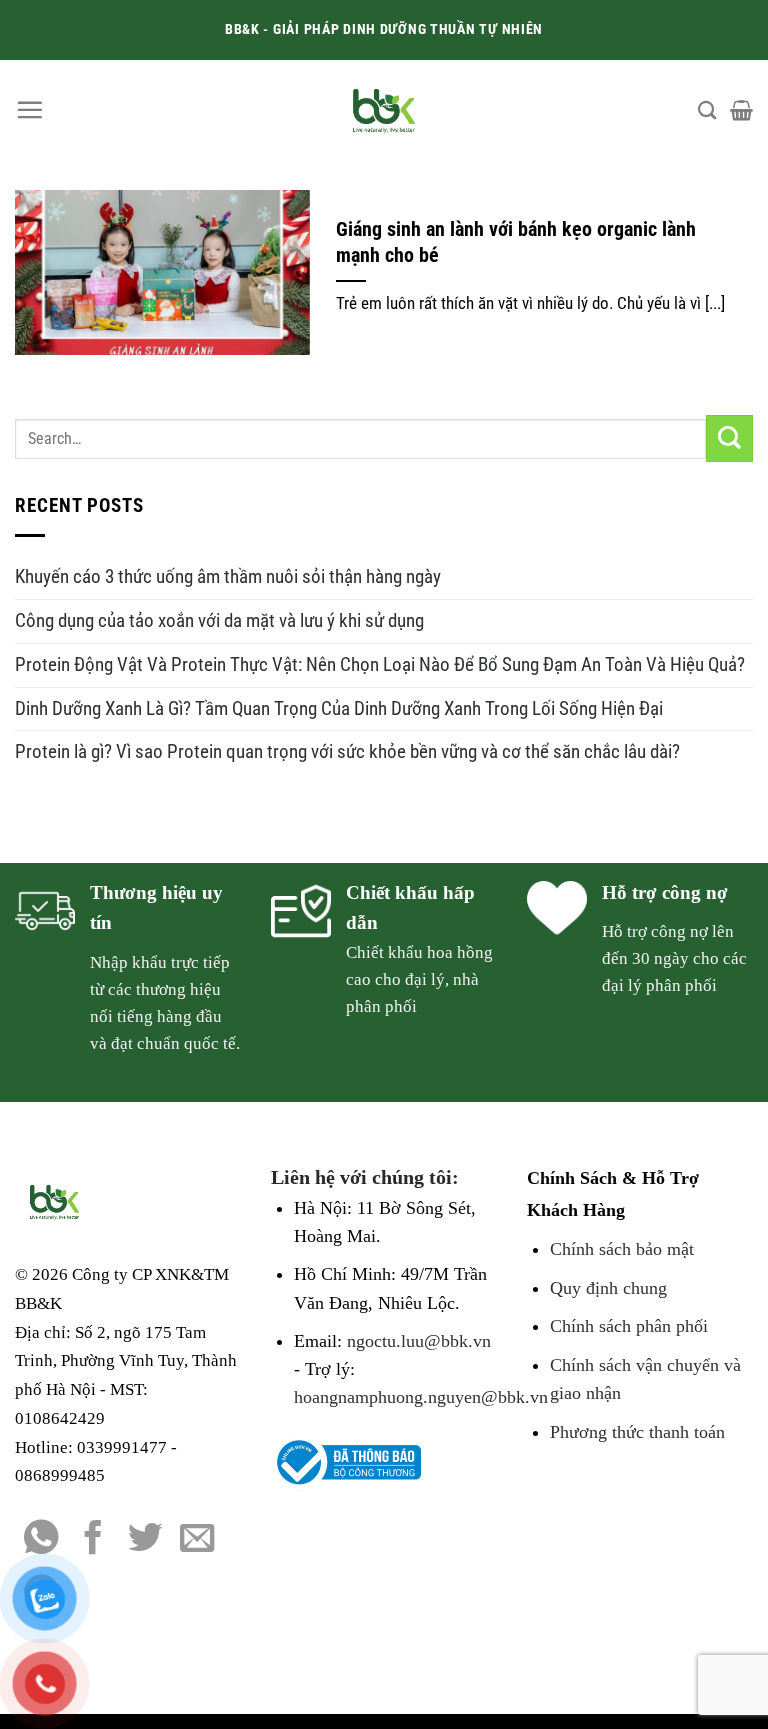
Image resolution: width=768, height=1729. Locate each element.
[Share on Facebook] (93, 1540)
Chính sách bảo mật (622, 1249)
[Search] (707, 110)
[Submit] (729, 438)
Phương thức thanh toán (637, 1432)
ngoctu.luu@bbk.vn (419, 1341)
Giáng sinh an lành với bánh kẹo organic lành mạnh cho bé (516, 242)
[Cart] (741, 110)
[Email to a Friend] (197, 1540)
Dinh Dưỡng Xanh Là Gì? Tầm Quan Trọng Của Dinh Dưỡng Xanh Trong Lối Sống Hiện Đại (339, 708)
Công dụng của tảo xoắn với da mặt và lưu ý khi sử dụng (219, 620)
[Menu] (29, 109)
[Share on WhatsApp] (41, 1540)
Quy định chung (608, 1288)
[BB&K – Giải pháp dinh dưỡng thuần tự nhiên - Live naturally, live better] (384, 110)
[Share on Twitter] (145, 1540)
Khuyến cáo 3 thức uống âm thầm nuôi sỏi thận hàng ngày (228, 576)
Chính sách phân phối (629, 1326)
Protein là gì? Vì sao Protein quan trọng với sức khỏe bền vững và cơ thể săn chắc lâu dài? (347, 751)
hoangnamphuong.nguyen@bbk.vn (421, 1397)
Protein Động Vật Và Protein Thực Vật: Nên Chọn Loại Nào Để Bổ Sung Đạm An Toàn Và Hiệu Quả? (380, 664)
